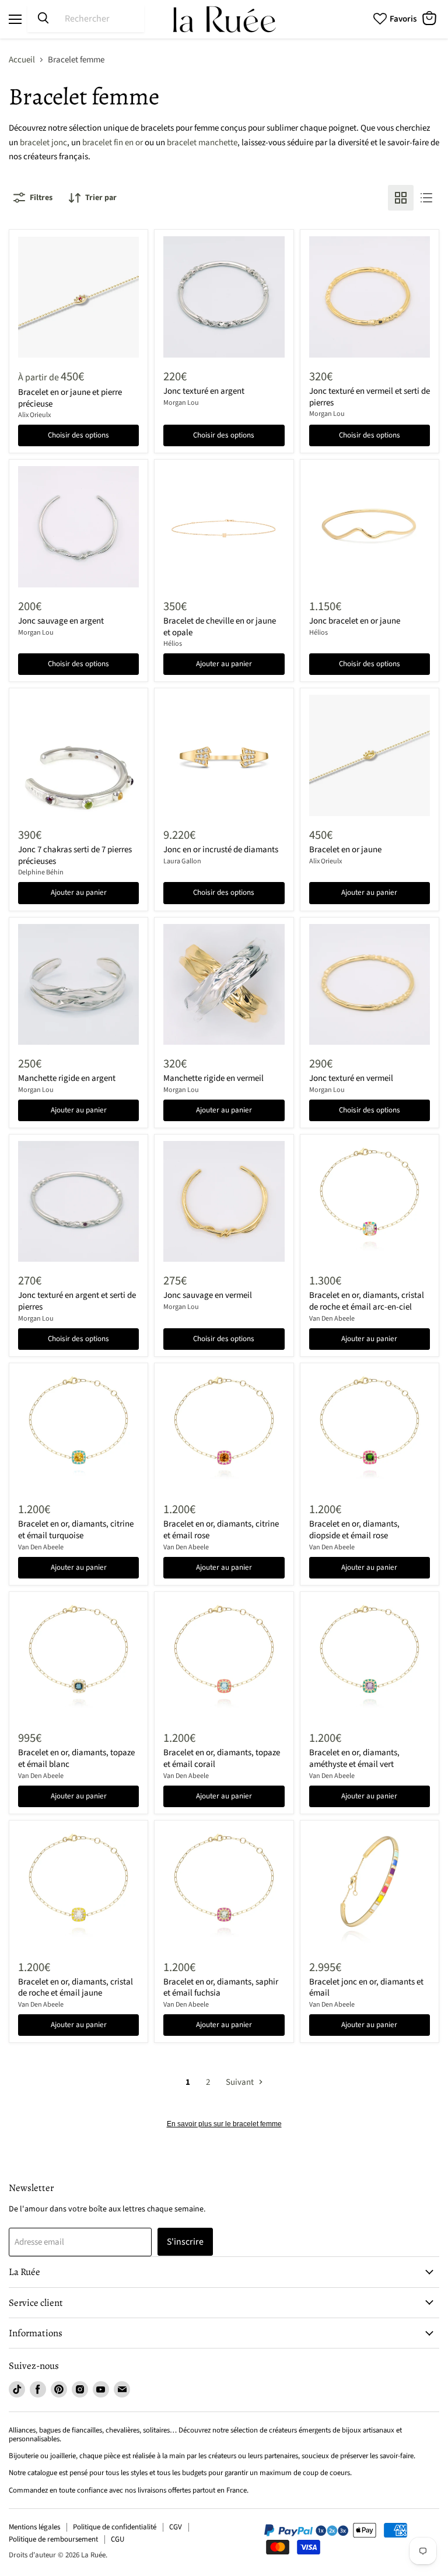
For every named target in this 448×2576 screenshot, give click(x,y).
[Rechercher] (43, 19)
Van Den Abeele (332, 1319)
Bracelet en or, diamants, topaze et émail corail (222, 1758)
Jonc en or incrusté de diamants (221, 850)
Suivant (241, 2082)
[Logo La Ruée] (224, 19)
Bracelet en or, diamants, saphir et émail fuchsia (221, 1988)
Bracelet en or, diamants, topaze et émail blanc (76, 1758)
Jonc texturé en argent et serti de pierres (77, 1301)
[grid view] (401, 198)
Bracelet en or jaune (345, 850)
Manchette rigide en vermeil (213, 1078)
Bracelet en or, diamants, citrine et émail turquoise (76, 1530)
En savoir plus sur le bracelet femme (224, 2124)
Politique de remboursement (53, 2539)
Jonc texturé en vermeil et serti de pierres (370, 397)
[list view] (426, 198)
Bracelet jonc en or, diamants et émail (366, 1988)
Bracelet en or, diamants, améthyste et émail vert (354, 1758)
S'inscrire (185, 2242)
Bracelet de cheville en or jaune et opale (220, 627)
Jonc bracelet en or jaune (355, 621)
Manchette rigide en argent (67, 1078)
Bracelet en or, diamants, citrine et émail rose (221, 1530)
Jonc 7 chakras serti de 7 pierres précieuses (75, 855)
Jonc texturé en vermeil (351, 1078)
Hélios (173, 644)
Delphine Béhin (41, 872)
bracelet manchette (202, 143)
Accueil (22, 60)
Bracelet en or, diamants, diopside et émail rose (354, 1530)
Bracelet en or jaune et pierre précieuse (70, 398)
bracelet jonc (43, 143)
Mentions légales (34, 2527)
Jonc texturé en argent (204, 391)
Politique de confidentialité (115, 2527)
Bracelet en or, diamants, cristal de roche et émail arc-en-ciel (367, 1301)
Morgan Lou (181, 403)
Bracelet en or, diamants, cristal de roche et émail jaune (76, 1988)
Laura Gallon (182, 861)
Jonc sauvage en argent (61, 621)
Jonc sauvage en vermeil (208, 1295)
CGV (176, 2527)
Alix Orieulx (34, 415)
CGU (118, 2539)
